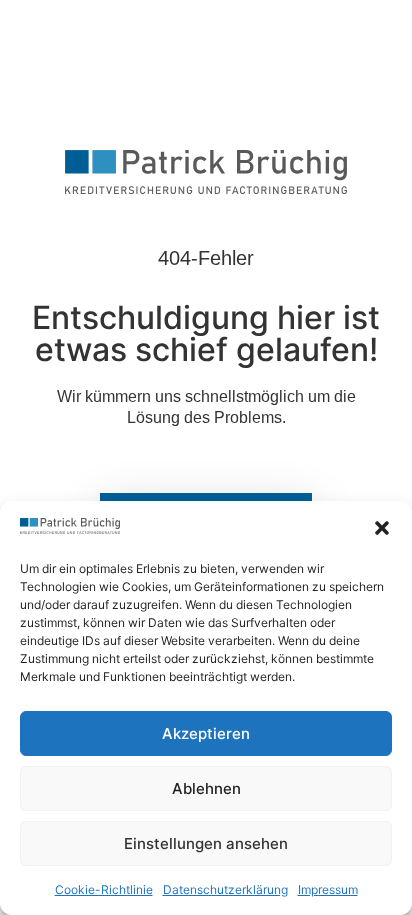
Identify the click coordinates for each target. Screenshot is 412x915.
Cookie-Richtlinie (104, 889)
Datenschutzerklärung (225, 889)
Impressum (328, 889)
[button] (382, 528)
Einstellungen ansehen (206, 843)
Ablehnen (206, 788)
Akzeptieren (206, 733)
